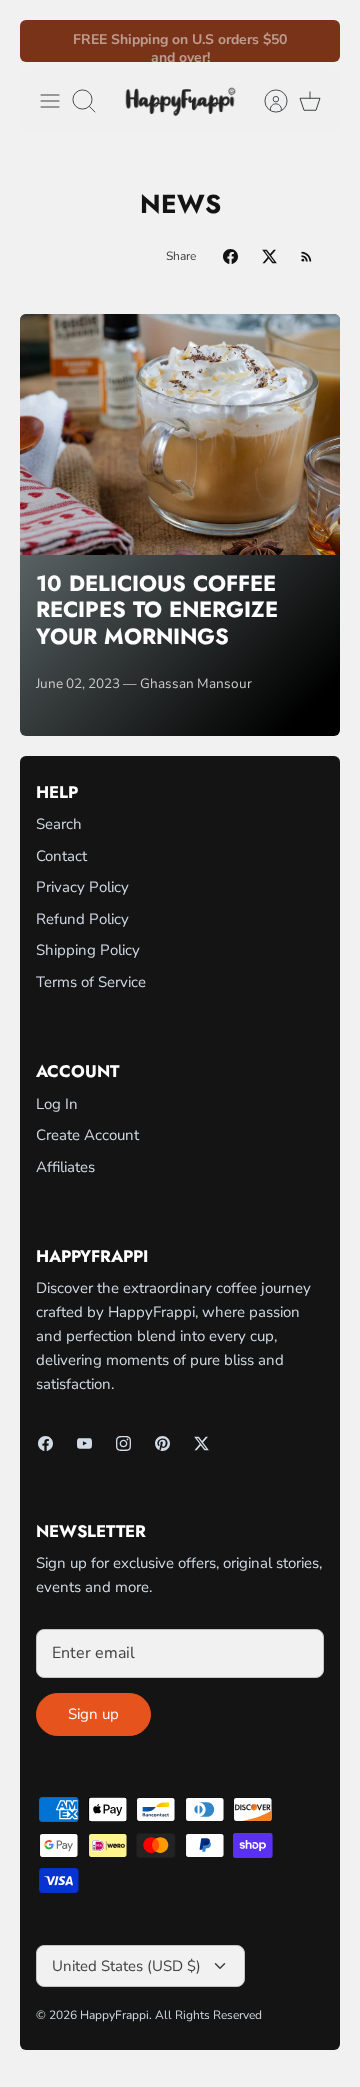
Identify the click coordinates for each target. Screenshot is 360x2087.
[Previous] (47, 41)
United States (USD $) (126, 1966)
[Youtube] (84, 1443)
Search (59, 824)
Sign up (93, 1714)
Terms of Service (91, 982)
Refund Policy (82, 919)
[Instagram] (123, 1443)
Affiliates (65, 1167)
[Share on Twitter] (269, 256)
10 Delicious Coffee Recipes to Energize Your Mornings (157, 609)
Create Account (87, 1135)
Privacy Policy (82, 887)
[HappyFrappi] (180, 101)
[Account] (266, 101)
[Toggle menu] (50, 101)
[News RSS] (306, 256)
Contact (61, 856)
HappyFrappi (114, 2015)
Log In (57, 1104)
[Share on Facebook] (230, 256)
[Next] (313, 41)
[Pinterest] (162, 1443)
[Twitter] (201, 1443)
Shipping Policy (88, 950)
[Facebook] (45, 1443)
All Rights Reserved (208, 2015)
